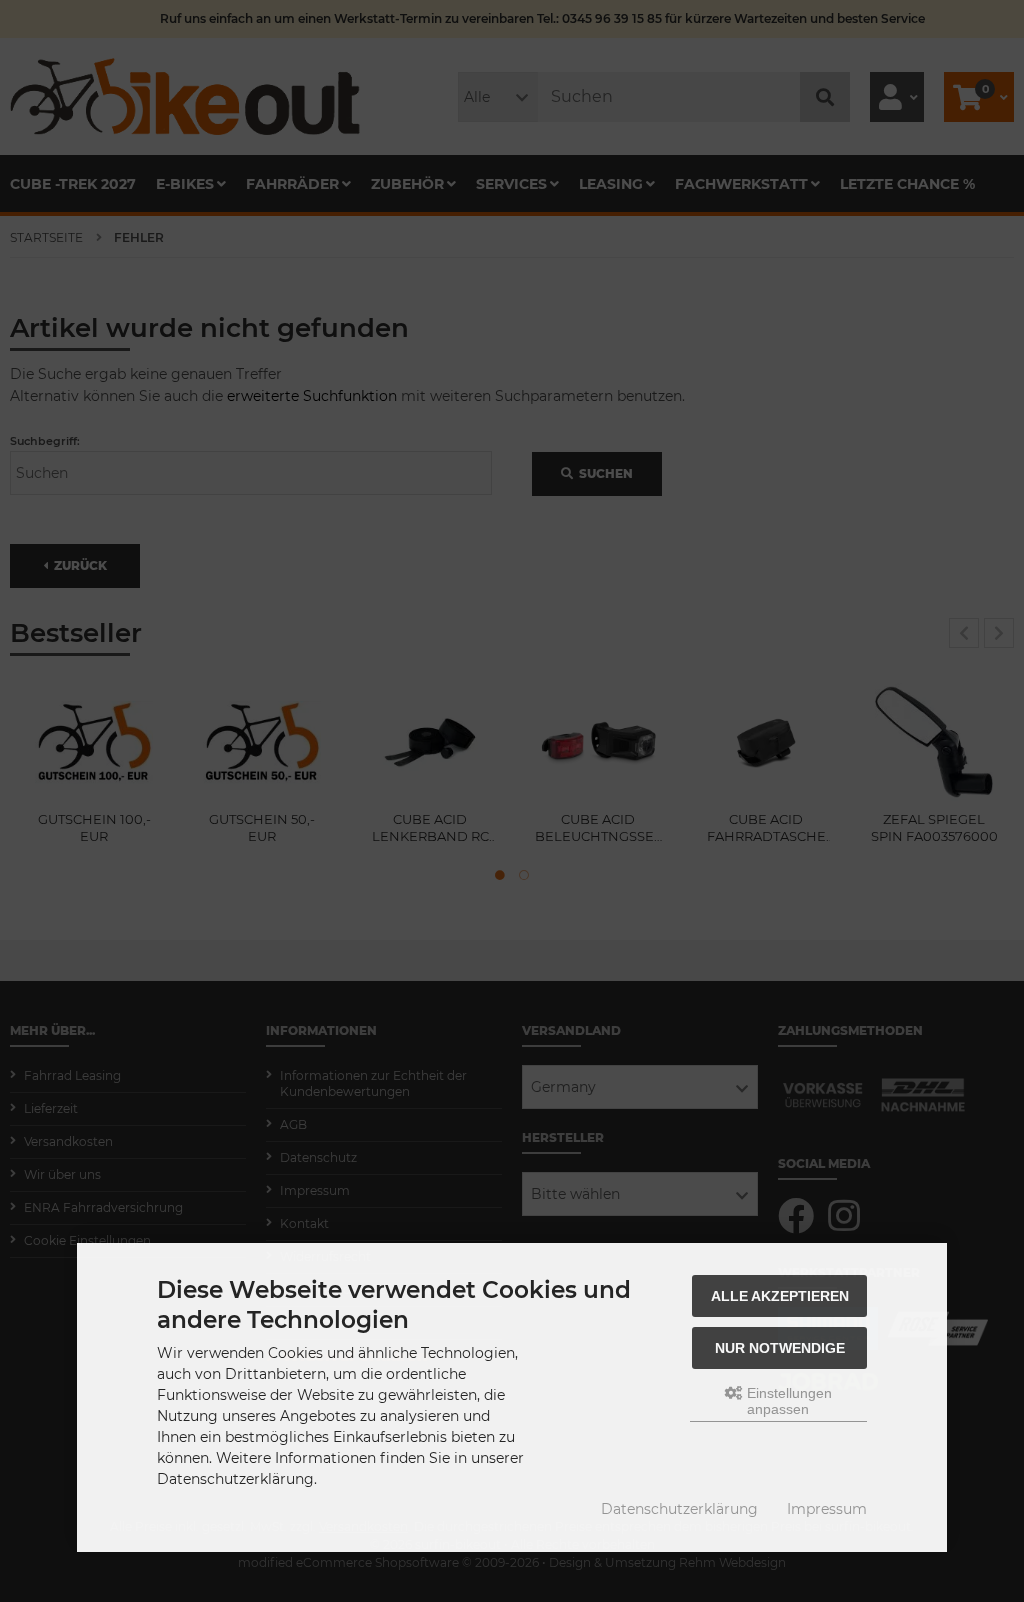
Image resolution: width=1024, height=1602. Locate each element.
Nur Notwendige (780, 1348)
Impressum (827, 1509)
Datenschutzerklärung (679, 1509)
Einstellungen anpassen (787, 1401)
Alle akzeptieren (780, 1296)
